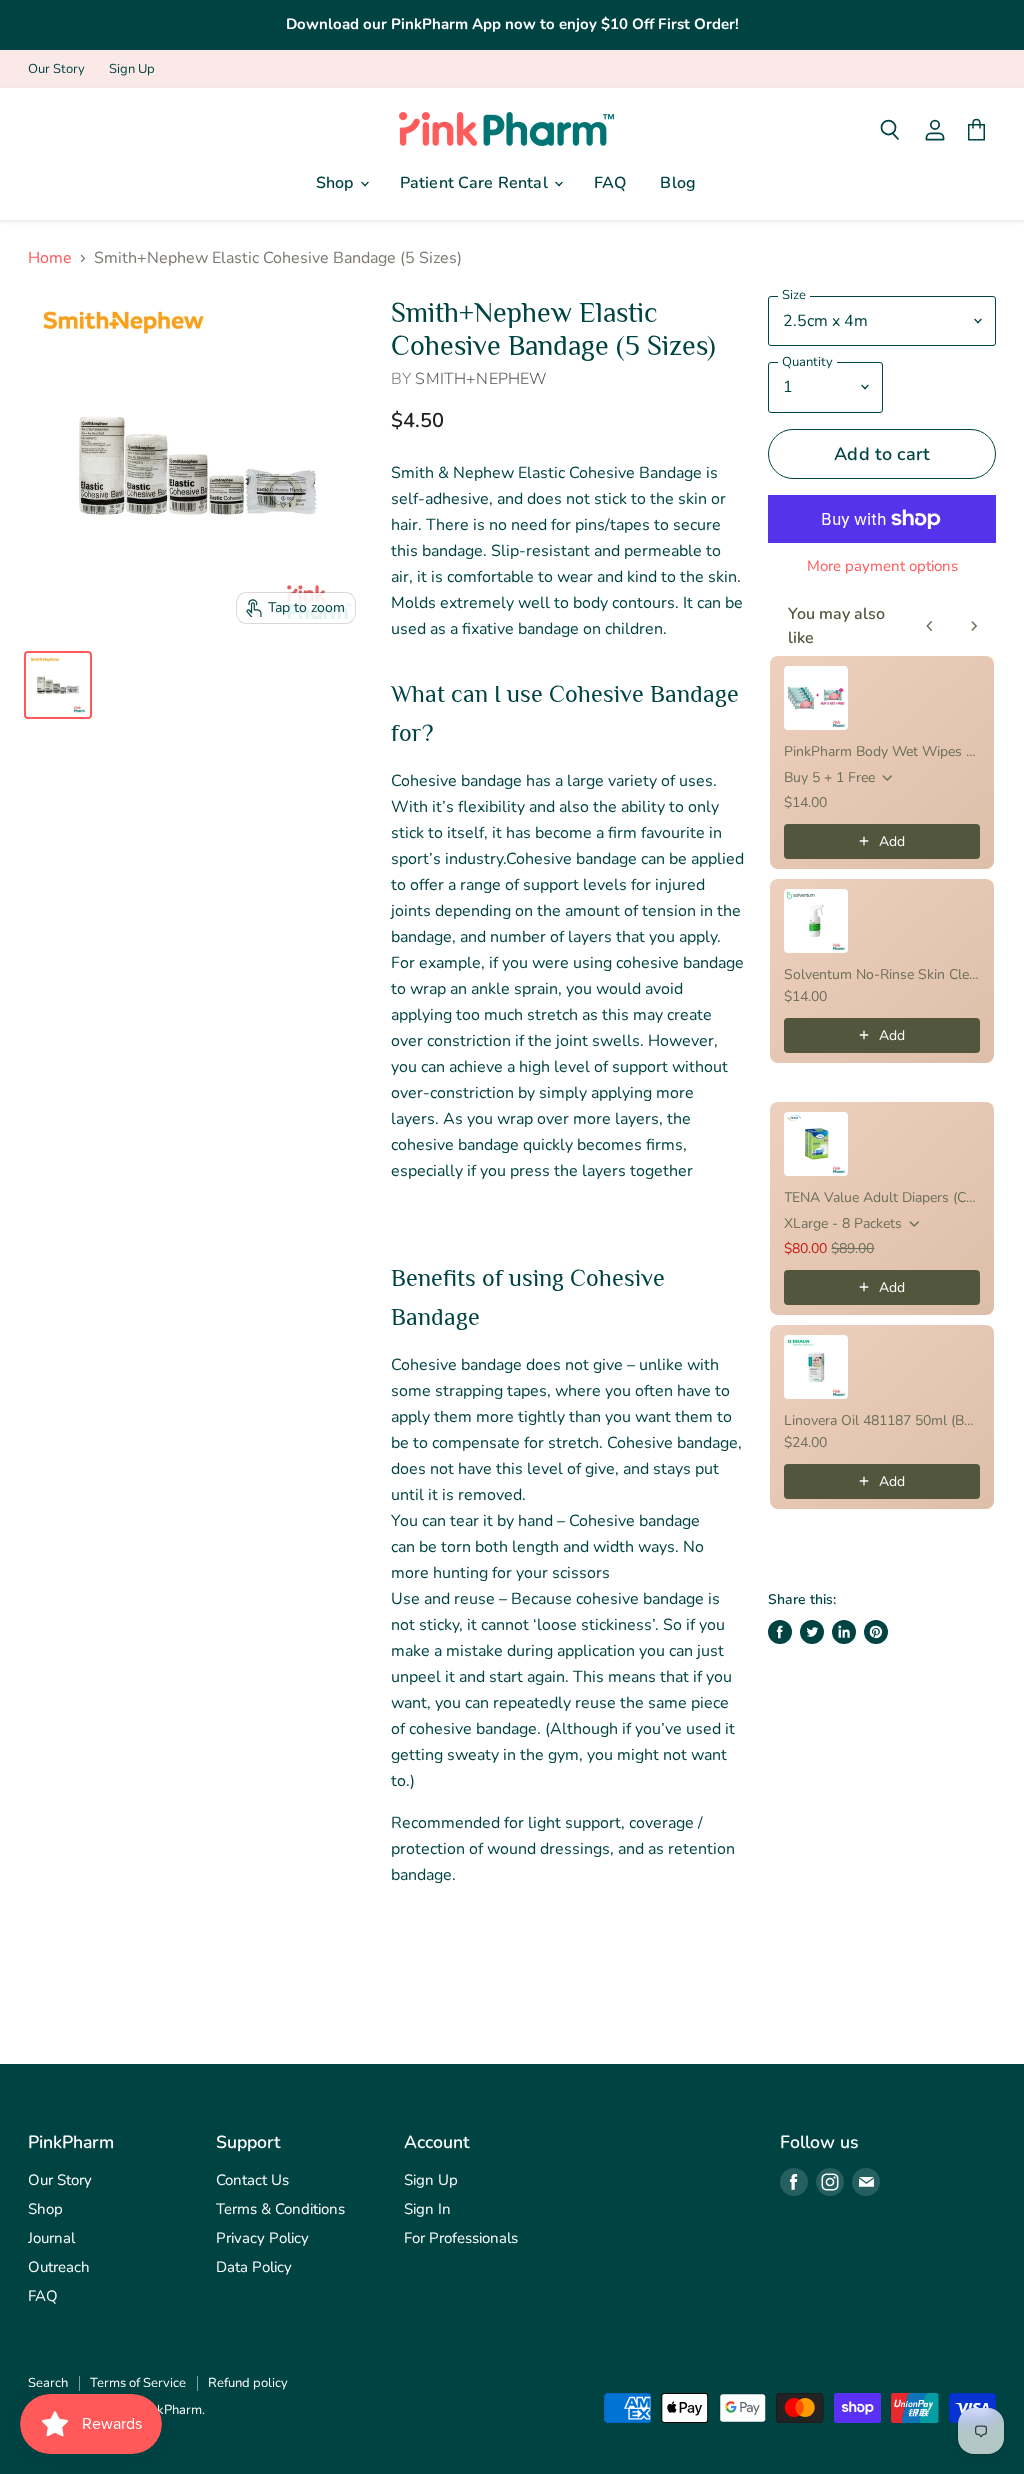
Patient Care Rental (476, 183)
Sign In (427, 2209)
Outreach (59, 2267)
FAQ (610, 183)
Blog (678, 183)
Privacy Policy (262, 2238)
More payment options (882, 566)
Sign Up (132, 69)
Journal (51, 2238)
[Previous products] (930, 626)
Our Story (56, 69)
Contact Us (252, 2180)
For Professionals (461, 2238)
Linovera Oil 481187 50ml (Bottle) (881, 1420)
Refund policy (248, 2383)
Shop (337, 183)
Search (48, 2383)
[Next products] (974, 626)
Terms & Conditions (280, 2209)
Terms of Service (138, 2383)
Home (50, 258)
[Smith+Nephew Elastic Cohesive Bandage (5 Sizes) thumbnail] (58, 685)
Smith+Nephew (481, 379)
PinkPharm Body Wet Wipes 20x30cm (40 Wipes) (881, 751)
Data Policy (254, 2267)
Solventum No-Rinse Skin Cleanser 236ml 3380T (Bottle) (881, 974)
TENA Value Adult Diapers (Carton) (881, 1197)
